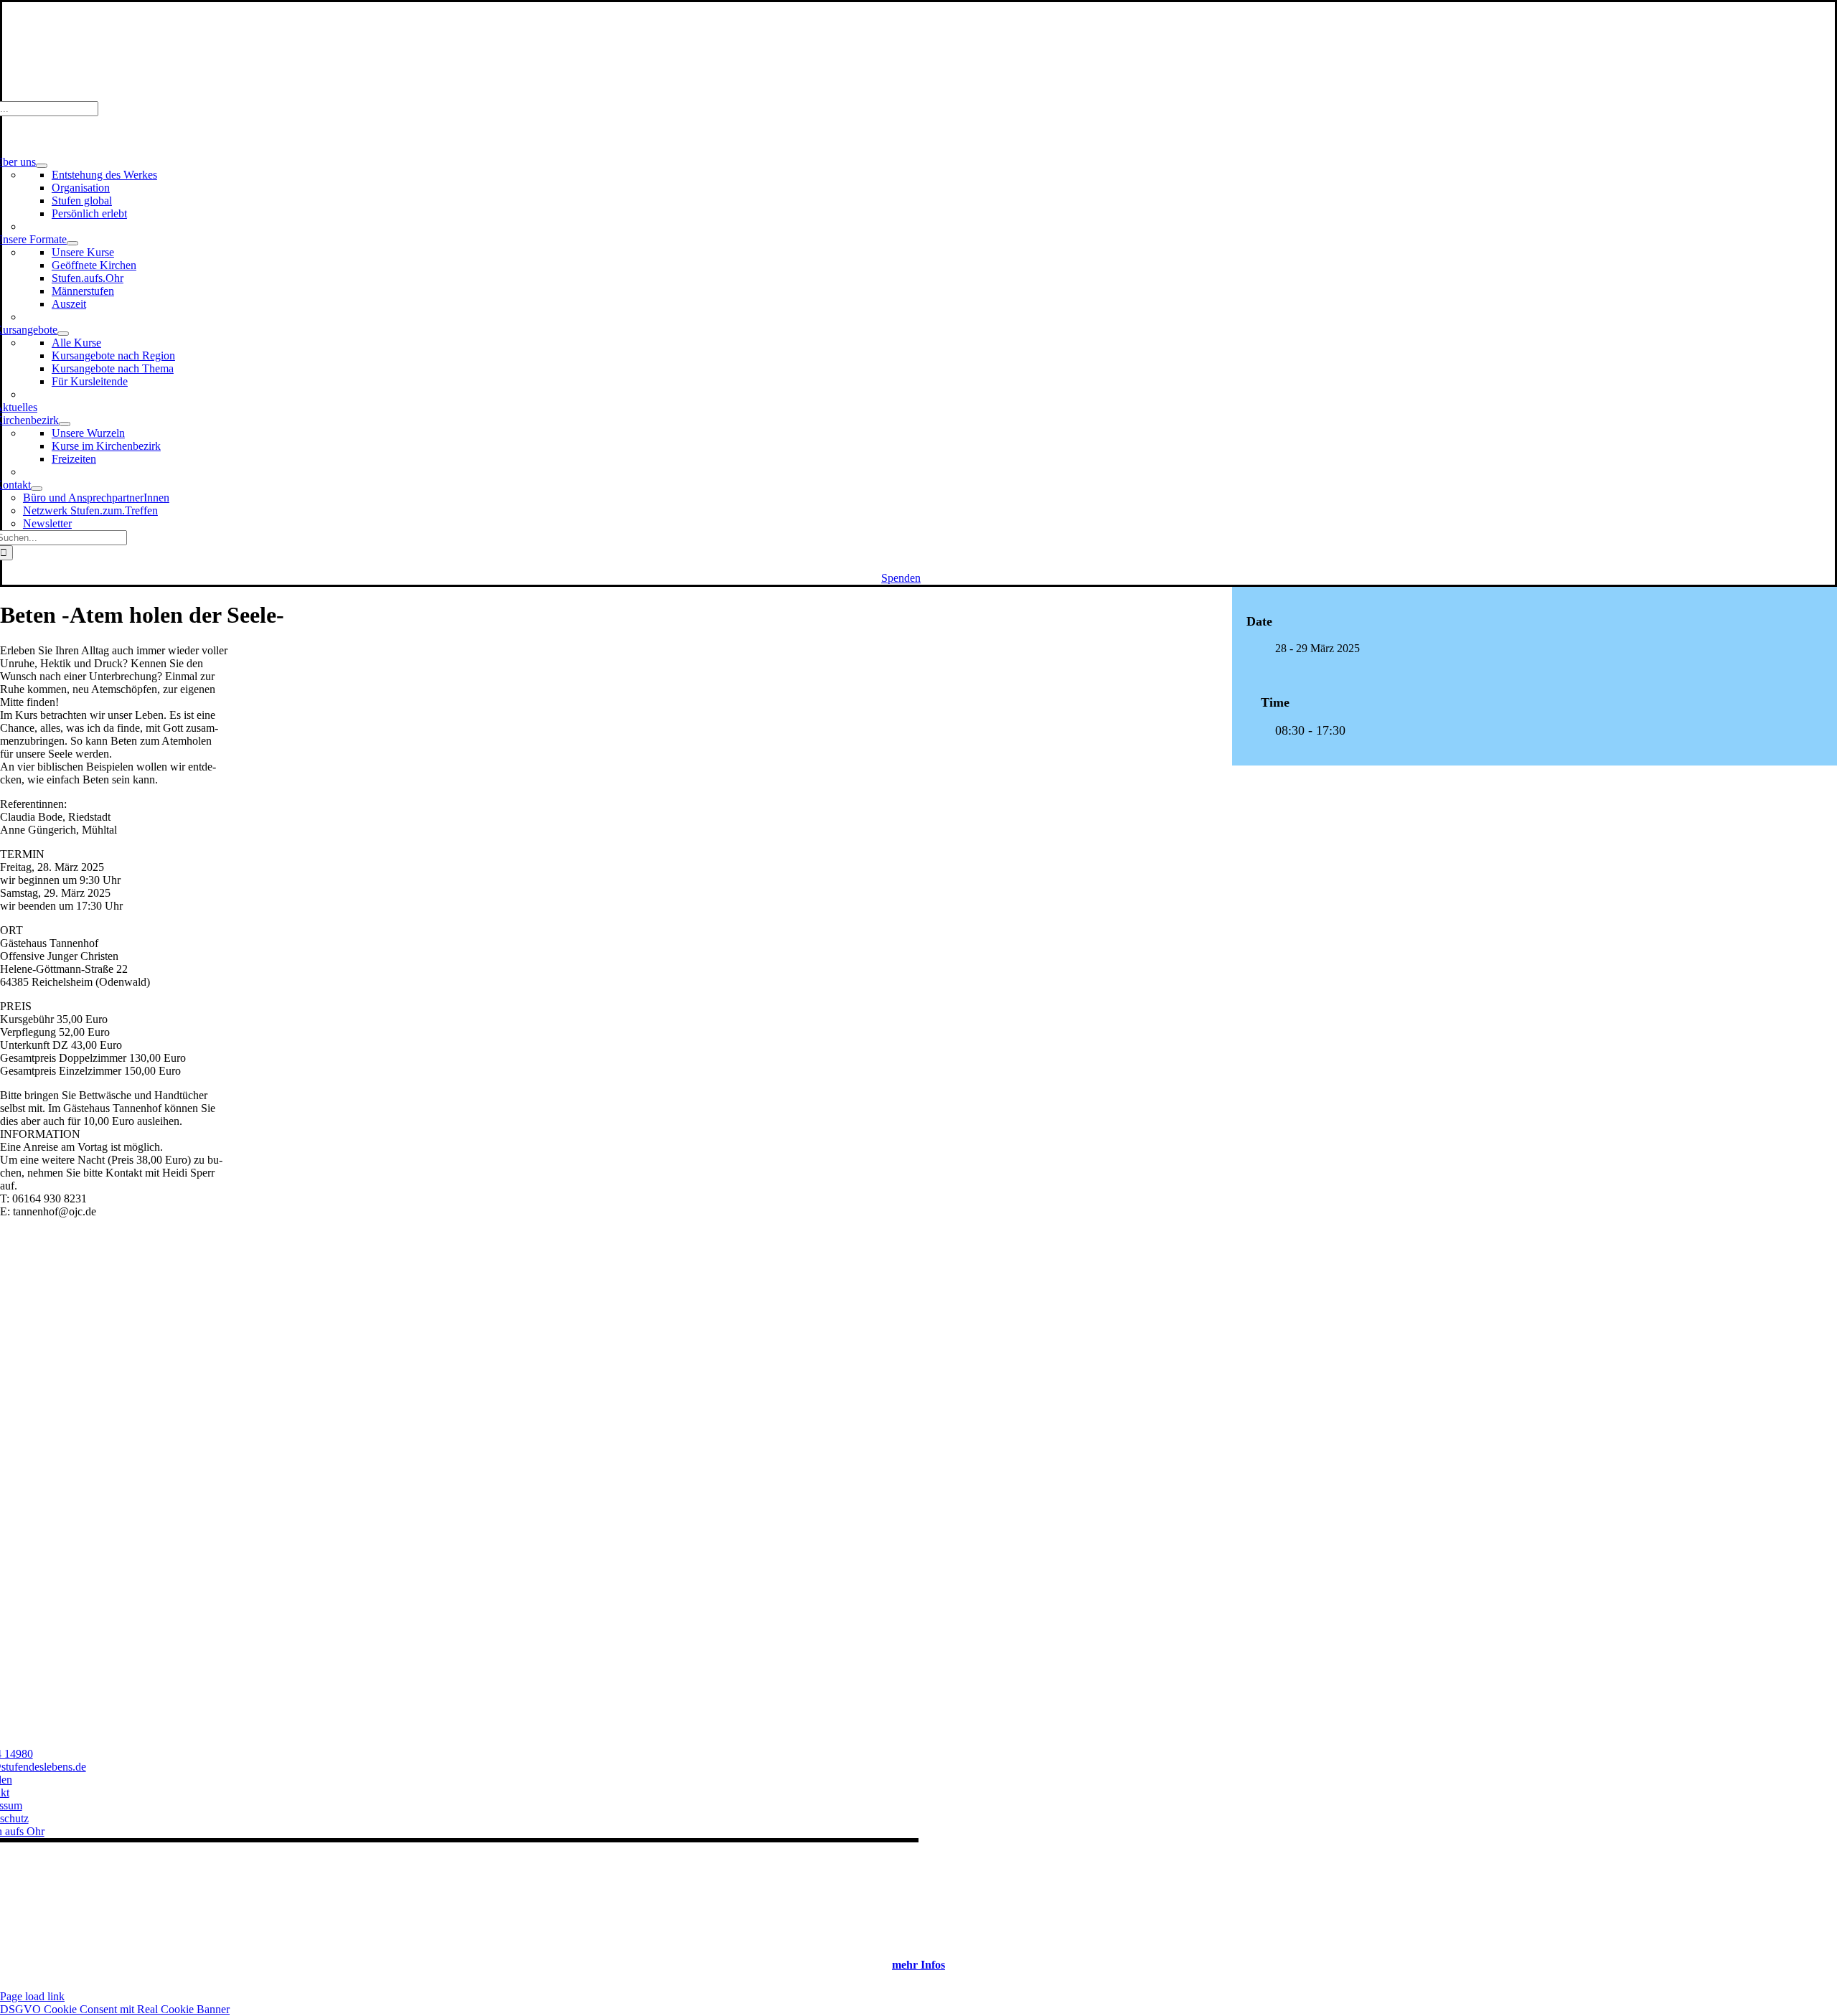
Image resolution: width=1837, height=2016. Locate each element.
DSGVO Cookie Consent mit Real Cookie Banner (115, 2009)
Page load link (32, 1996)
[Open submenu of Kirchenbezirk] (65, 424)
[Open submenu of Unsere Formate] (72, 243)
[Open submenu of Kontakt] (37, 489)
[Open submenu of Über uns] (42, 166)
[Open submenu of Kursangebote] (63, 334)
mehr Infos (918, 1965)
